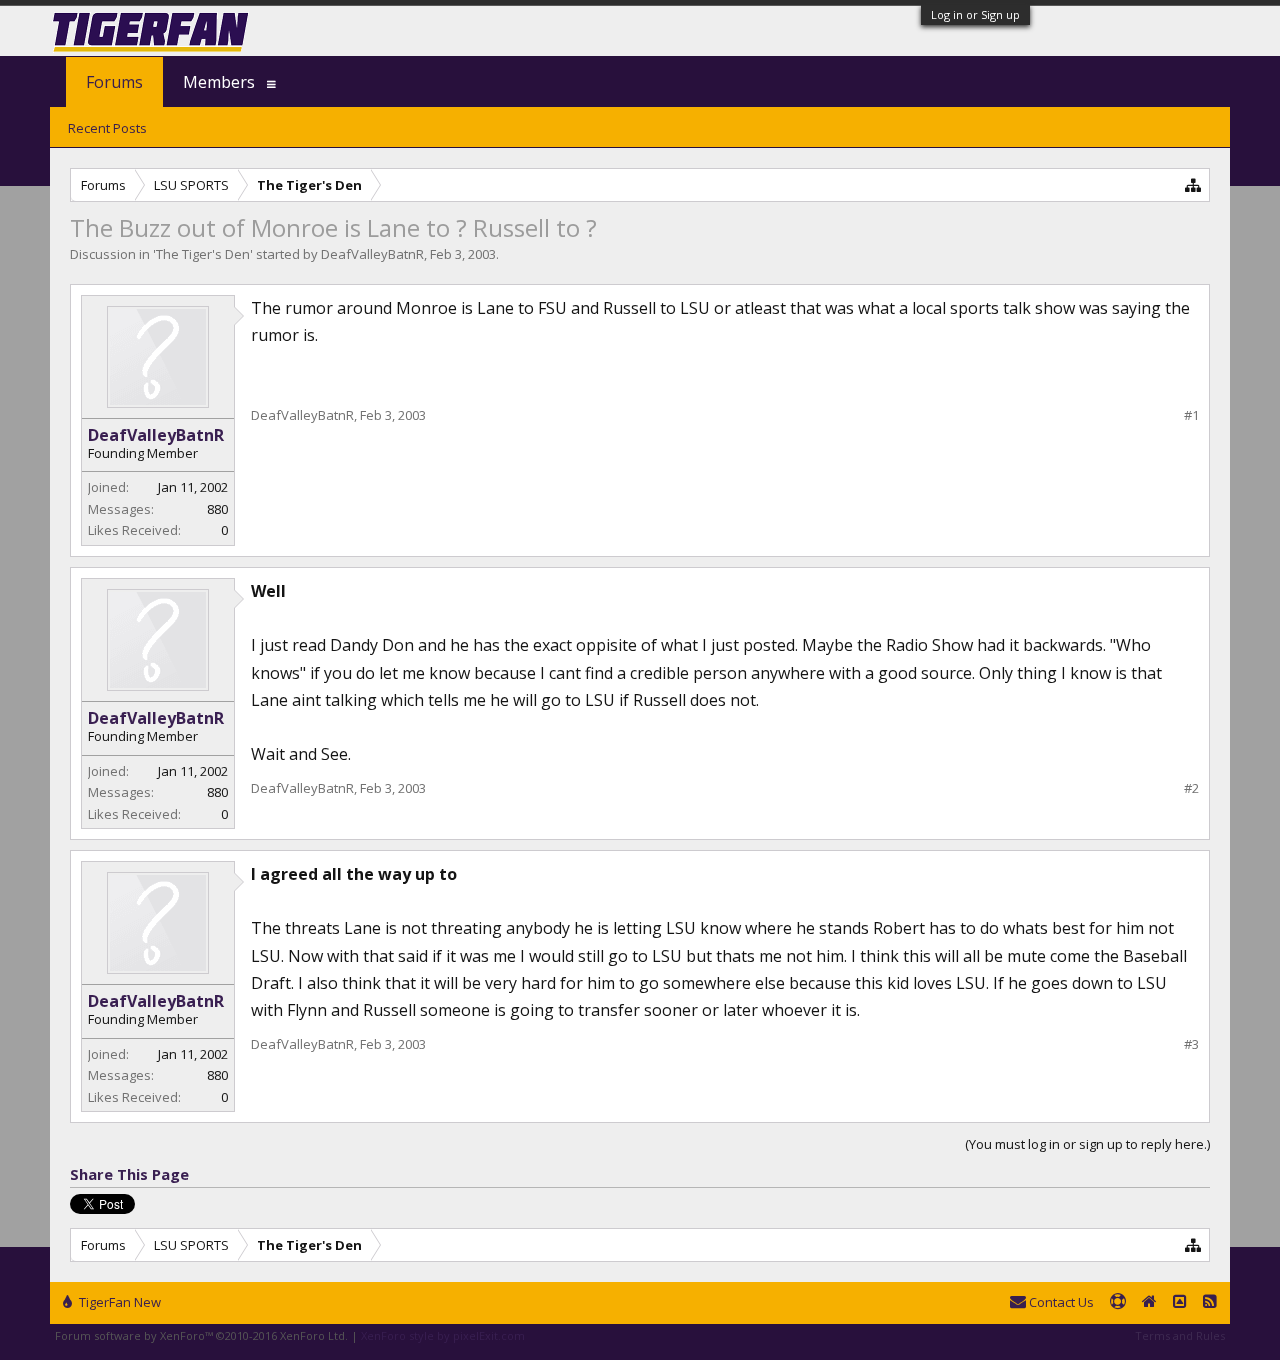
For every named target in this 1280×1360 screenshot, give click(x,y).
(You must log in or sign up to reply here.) (1087, 1144)
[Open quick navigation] (1193, 184)
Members (219, 82)
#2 (1191, 788)
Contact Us (1060, 1302)
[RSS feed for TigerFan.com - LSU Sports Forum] (1210, 1303)
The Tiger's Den (203, 254)
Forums (114, 82)
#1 (1191, 415)
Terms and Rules (1180, 1335)
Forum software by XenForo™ (201, 1335)
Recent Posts (107, 128)
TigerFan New (118, 1302)
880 (217, 509)
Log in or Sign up (975, 14)
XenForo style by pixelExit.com (443, 1335)
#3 (1191, 1044)
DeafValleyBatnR (372, 254)
